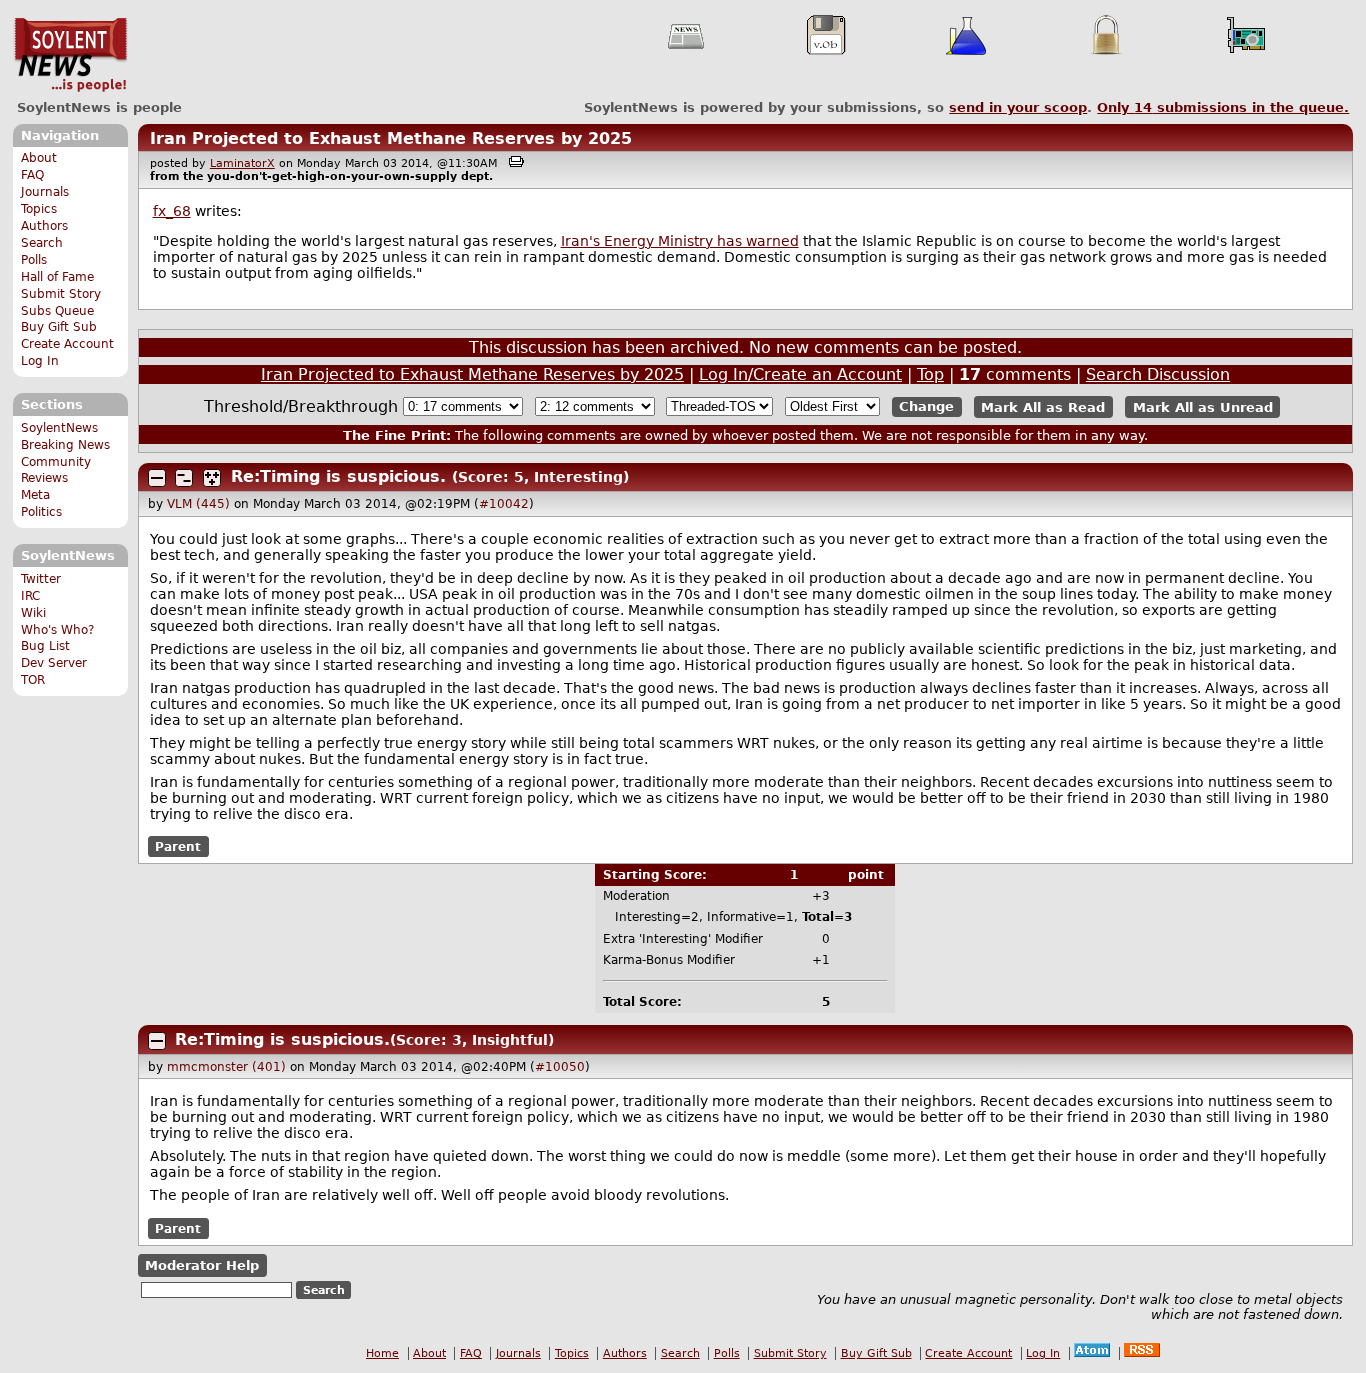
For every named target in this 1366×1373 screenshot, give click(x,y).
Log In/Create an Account (800, 374)
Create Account (67, 344)
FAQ (32, 175)
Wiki (33, 613)
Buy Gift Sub (59, 327)
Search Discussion (1158, 374)
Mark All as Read (1043, 406)
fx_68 (172, 211)
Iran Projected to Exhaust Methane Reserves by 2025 (391, 138)
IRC (30, 596)
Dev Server (54, 663)
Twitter (41, 579)
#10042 (504, 504)
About (39, 158)
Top (930, 374)
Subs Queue (57, 311)
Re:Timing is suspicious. (338, 476)
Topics (39, 209)
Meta (35, 495)
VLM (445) (198, 504)
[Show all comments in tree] (212, 478)
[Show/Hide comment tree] (184, 478)
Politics (41, 512)
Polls (34, 260)
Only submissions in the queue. (1223, 107)
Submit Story (61, 294)
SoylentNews (70, 55)
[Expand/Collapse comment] (157, 478)
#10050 (560, 1067)
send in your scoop (1018, 107)
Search (42, 243)
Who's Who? (57, 630)
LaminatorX (242, 163)
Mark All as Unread (1203, 406)
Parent (178, 847)
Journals (45, 192)
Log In (40, 361)
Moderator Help (202, 1265)
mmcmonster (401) (226, 1067)
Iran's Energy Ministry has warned (680, 241)
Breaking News (65, 445)
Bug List (45, 646)
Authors (44, 226)
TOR (33, 680)
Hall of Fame (57, 277)
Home (382, 1353)
